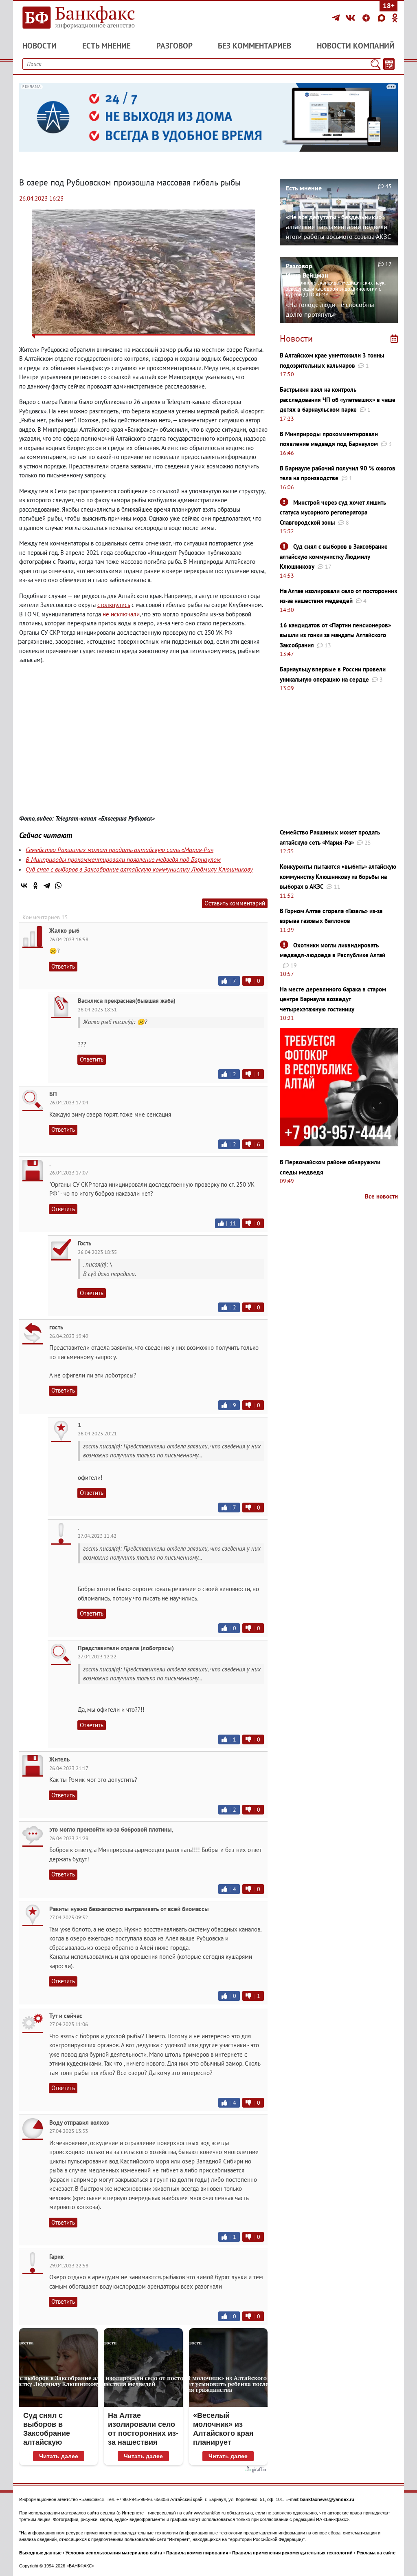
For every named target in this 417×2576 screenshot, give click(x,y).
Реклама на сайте (376, 2553)
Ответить (63, 966)
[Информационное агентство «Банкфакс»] (78, 18)
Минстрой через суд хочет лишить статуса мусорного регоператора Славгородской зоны (333, 512)
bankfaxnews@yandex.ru (327, 2499)
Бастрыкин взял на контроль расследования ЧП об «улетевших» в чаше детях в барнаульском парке (338, 400)
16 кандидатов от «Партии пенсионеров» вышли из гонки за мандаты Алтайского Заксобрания (335, 635)
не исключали (121, 614)
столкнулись (114, 605)
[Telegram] (337, 18)
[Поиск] (375, 64)
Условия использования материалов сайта (114, 2553)
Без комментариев (255, 46)
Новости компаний (356, 46)
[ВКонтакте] (352, 18)
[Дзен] (367, 18)
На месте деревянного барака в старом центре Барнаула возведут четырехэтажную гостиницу (333, 999)
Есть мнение (106, 46)
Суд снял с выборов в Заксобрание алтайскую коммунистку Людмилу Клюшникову (139, 869)
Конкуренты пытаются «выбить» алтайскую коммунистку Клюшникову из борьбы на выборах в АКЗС (338, 876)
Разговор (174, 46)
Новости (40, 46)
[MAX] (383, 18)
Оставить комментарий (235, 903)
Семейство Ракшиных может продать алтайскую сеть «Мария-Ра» (120, 850)
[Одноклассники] (395, 18)
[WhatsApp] (58, 885)
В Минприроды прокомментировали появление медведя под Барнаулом (123, 859)
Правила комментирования (197, 2553)
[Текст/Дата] (389, 64)
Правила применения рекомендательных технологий (292, 2553)
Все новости (381, 1196)
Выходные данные (40, 2553)
